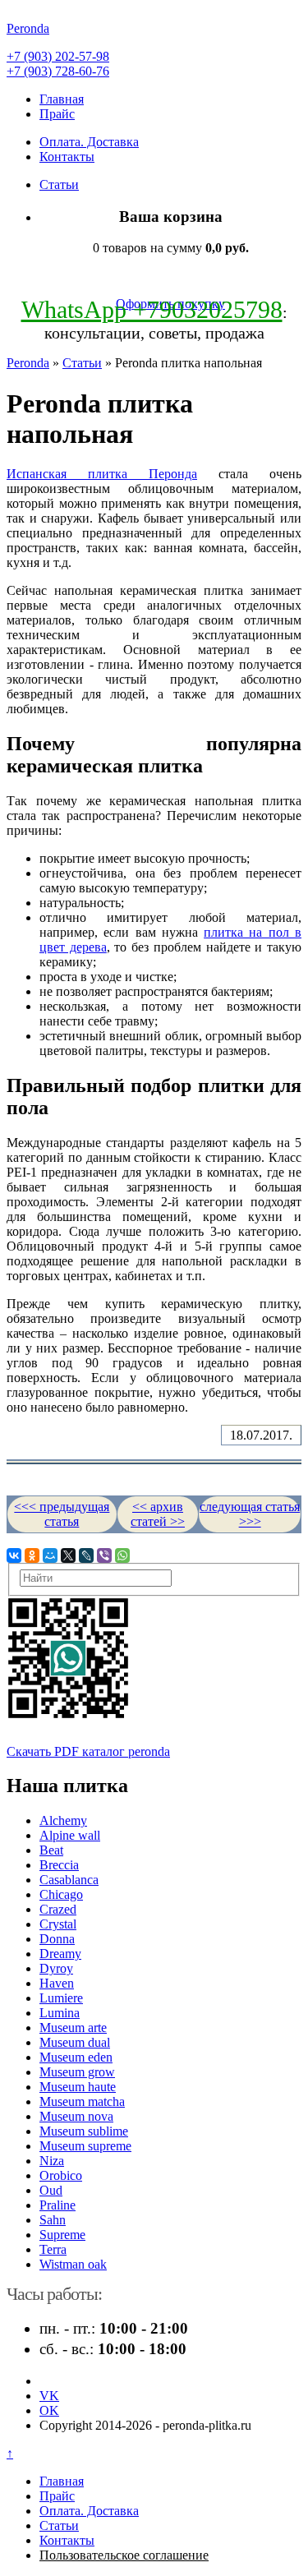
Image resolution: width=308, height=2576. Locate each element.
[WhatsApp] (122, 1555)
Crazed (58, 1909)
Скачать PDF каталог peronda (88, 1751)
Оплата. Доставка (89, 142)
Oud (51, 2190)
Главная (62, 99)
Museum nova (76, 2116)
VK (49, 2396)
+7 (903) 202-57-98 (58, 56)
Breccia (59, 1865)
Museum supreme (85, 2146)
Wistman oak (73, 2264)
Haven (57, 1983)
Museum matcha (82, 2101)
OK (49, 2410)
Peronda (28, 363)
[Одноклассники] (32, 1555)
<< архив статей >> (158, 1514)
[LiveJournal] (86, 1555)
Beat (51, 1850)
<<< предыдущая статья (62, 1514)
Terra (53, 2249)
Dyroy (56, 1968)
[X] (68, 1555)
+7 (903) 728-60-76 (58, 71)
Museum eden (76, 2057)
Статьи (59, 184)
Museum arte (73, 2028)
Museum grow (77, 2072)
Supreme (62, 2235)
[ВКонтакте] (14, 1555)
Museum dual (75, 2042)
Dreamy (60, 1954)
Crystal (58, 1924)
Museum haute (78, 2087)
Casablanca (69, 1880)
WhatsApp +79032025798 (152, 309)
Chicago (61, 1894)
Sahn (53, 2220)
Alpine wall (70, 1835)
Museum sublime (84, 2131)
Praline (57, 2205)
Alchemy (63, 1820)
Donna (57, 1939)
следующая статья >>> (250, 1514)
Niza (52, 2161)
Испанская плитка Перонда (102, 474)
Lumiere (61, 1998)
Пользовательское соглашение (124, 2555)
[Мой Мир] (50, 1555)
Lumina (60, 2013)
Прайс (57, 114)
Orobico (61, 2175)
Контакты (67, 157)
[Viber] (104, 1555)
